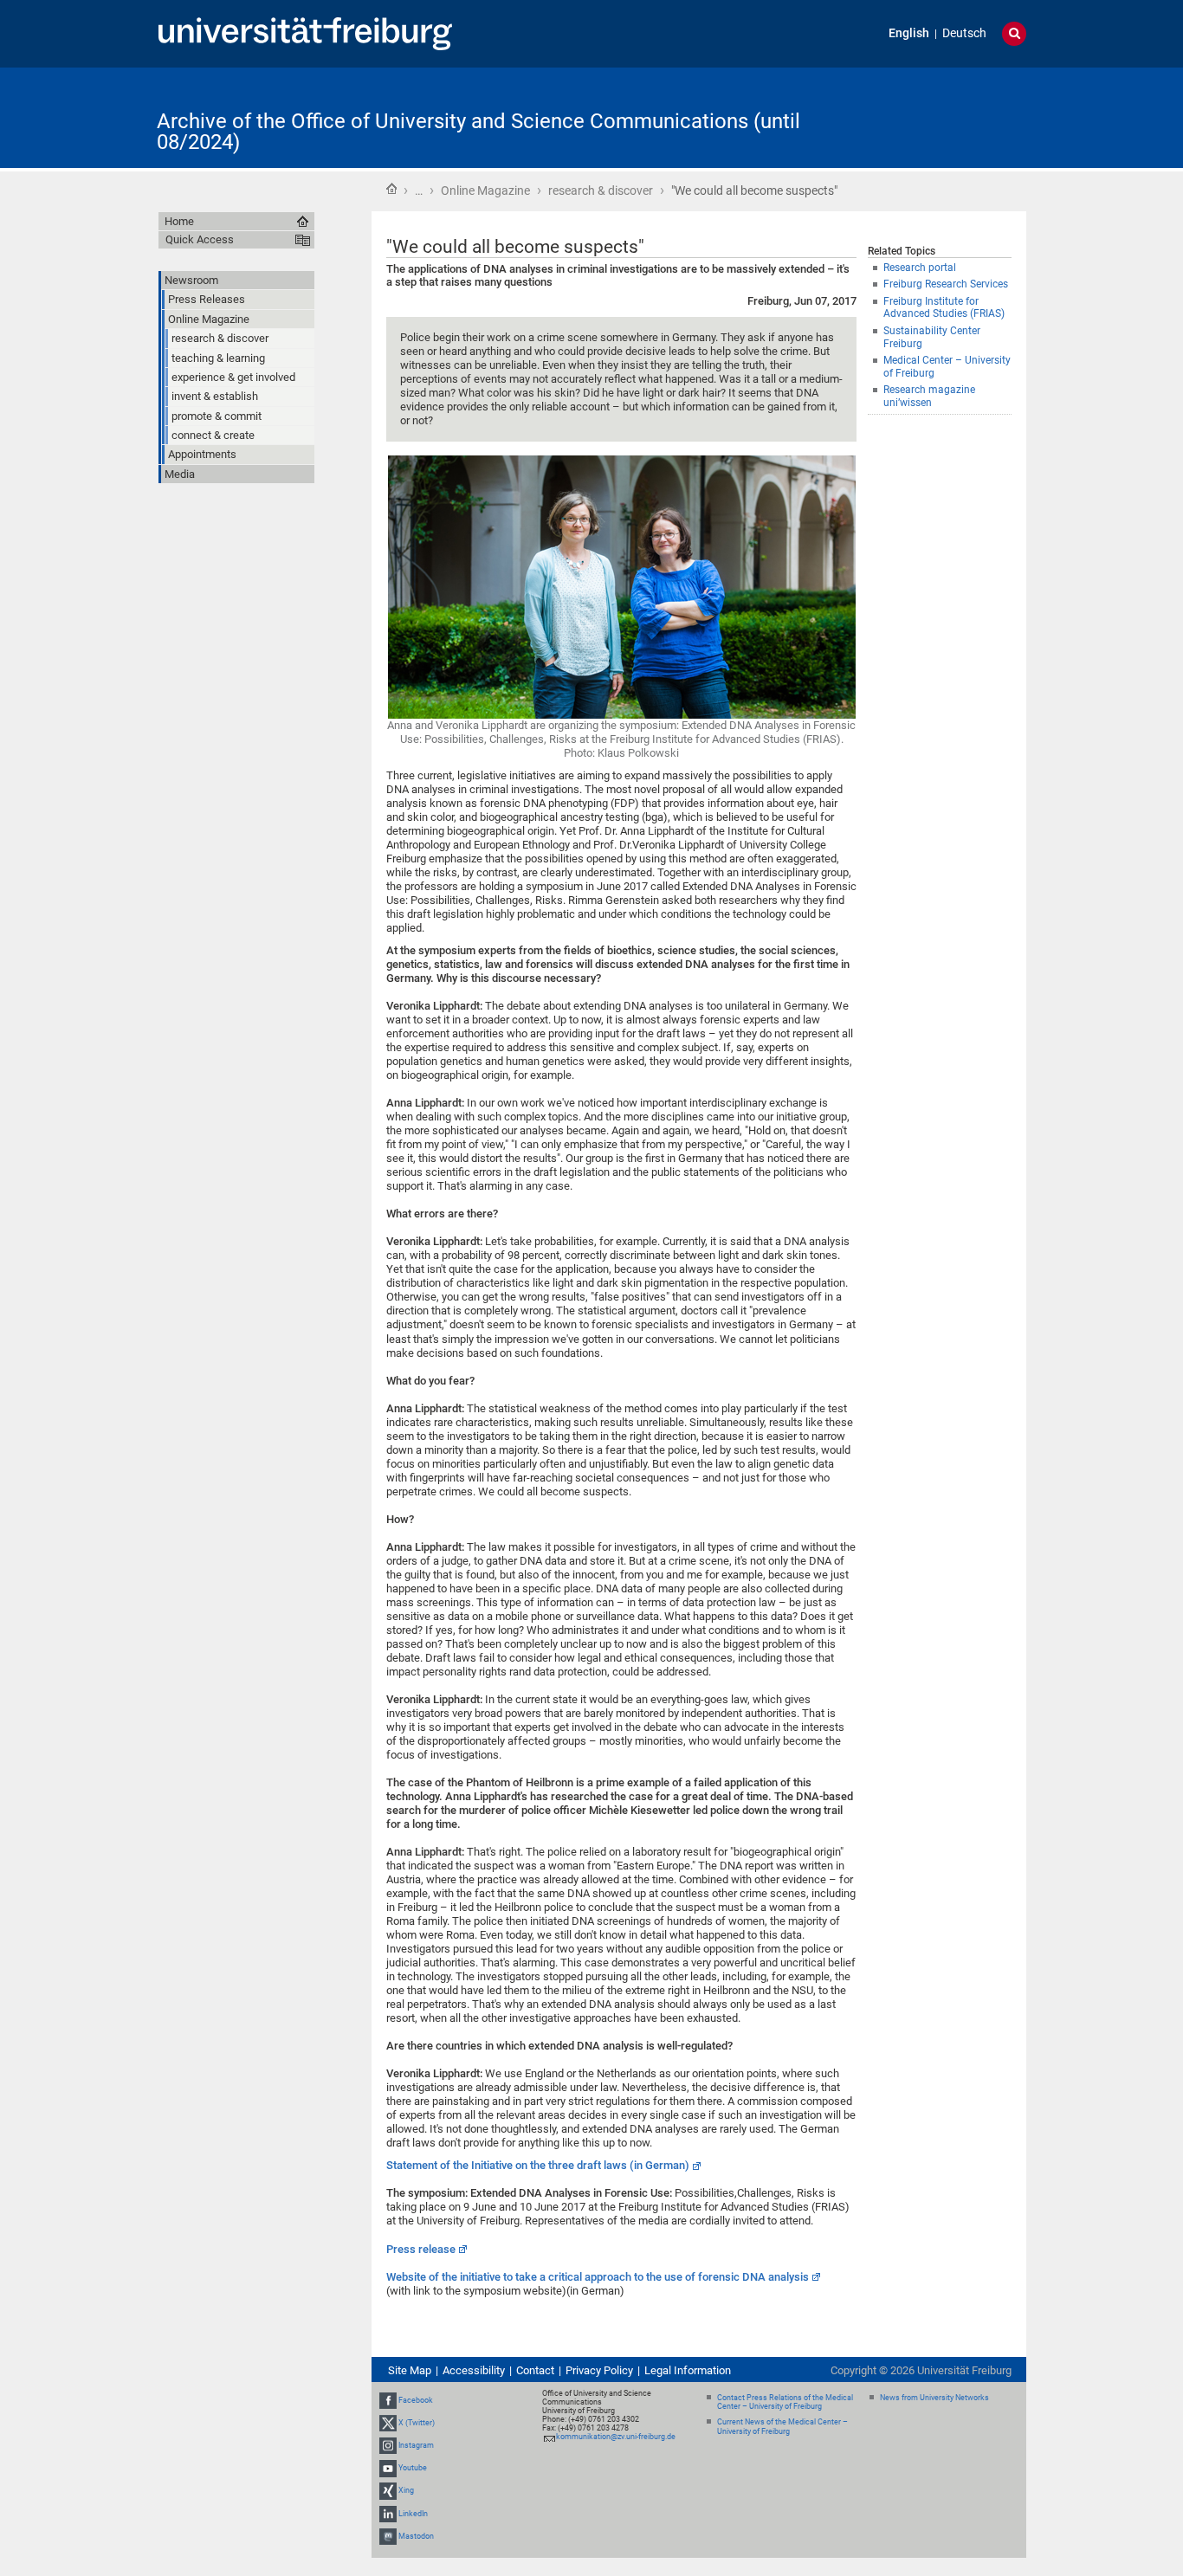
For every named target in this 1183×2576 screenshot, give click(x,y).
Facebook (416, 2400)
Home (391, 189)
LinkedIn (413, 2514)
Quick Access (200, 239)
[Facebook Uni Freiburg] (388, 2400)
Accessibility (474, 2370)
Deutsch (964, 33)
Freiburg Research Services (946, 284)
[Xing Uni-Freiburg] (388, 2490)
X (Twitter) (417, 2423)
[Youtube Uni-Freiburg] (388, 2468)
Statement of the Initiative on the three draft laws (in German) (538, 2165)
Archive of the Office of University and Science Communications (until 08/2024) (478, 132)
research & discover (601, 190)
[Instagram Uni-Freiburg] (388, 2445)
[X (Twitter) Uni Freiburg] (388, 2423)
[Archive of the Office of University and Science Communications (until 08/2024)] (941, 116)
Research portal (920, 268)
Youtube (413, 2468)
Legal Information (688, 2370)
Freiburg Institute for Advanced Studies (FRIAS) (944, 308)
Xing (406, 2490)
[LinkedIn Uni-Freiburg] (388, 2514)
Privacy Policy (599, 2370)
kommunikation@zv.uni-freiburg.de (616, 2437)
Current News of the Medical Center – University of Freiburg (782, 2427)
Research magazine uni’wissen (929, 396)
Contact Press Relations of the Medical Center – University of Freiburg (785, 2402)
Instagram (416, 2445)
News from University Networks (934, 2398)
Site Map (410, 2370)
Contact (535, 2370)
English (909, 33)
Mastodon (416, 2536)
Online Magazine (485, 190)
